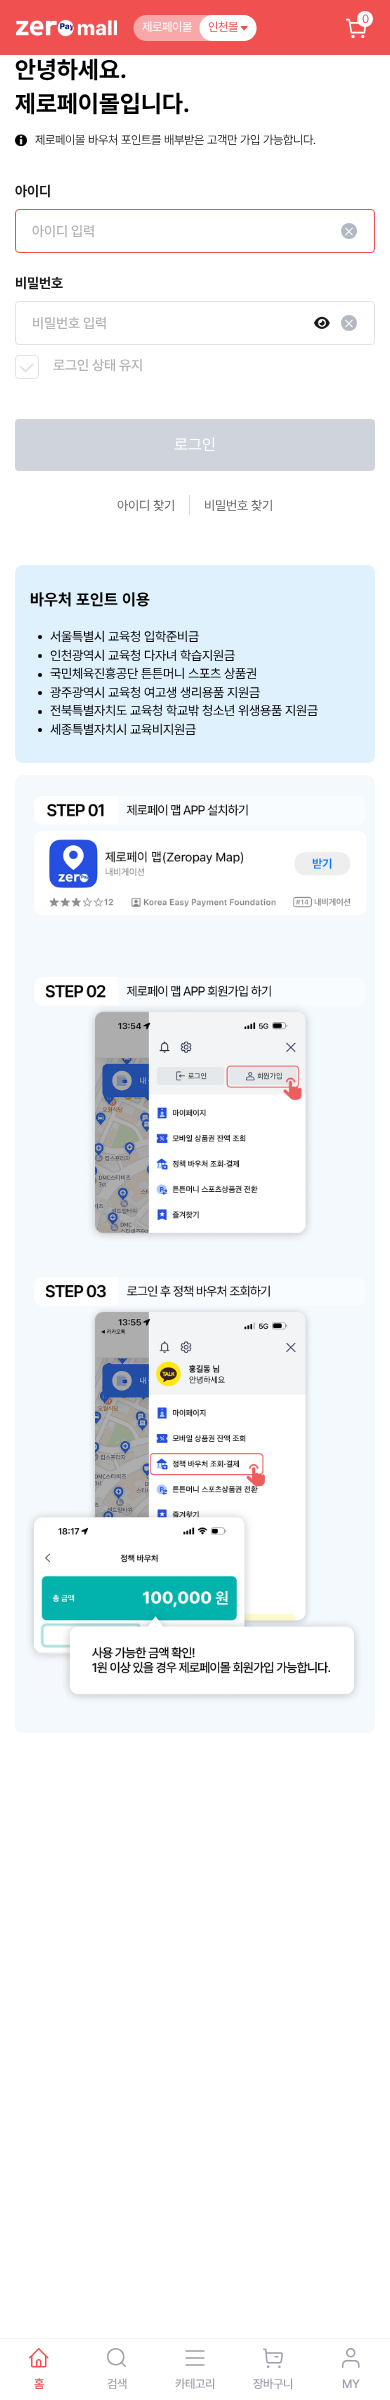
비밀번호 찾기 (238, 505)
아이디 (33, 191)
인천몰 (224, 27)
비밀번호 (39, 283)
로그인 (195, 444)
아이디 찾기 (146, 505)
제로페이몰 (167, 27)
